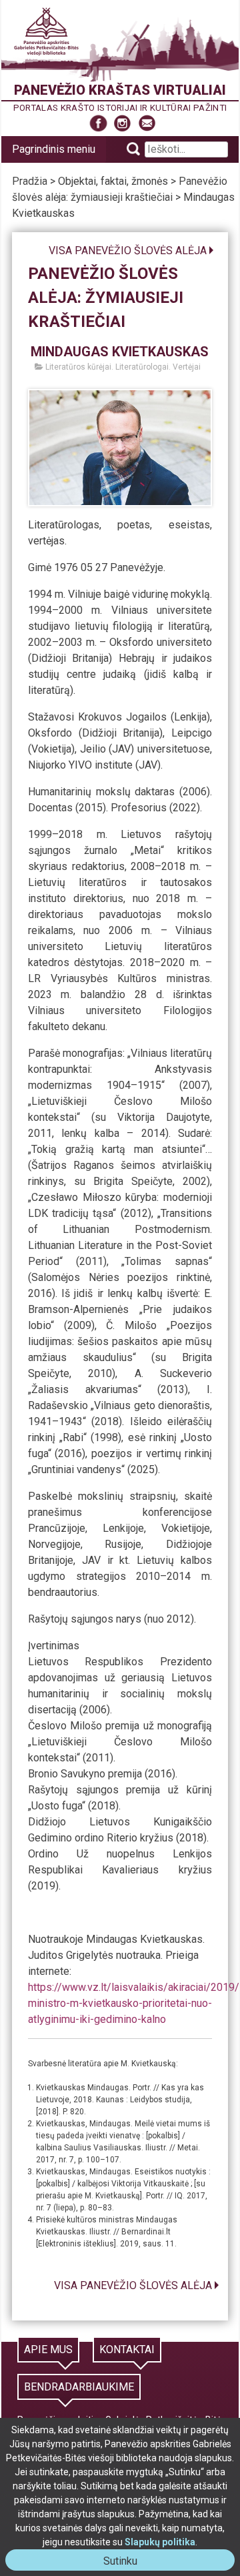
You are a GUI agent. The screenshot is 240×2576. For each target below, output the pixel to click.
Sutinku (126, 2562)
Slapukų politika (160, 2542)
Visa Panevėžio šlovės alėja (128, 251)
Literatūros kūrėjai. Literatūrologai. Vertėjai (122, 367)
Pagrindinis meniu (54, 149)
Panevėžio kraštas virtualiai (120, 90)
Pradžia (30, 181)
